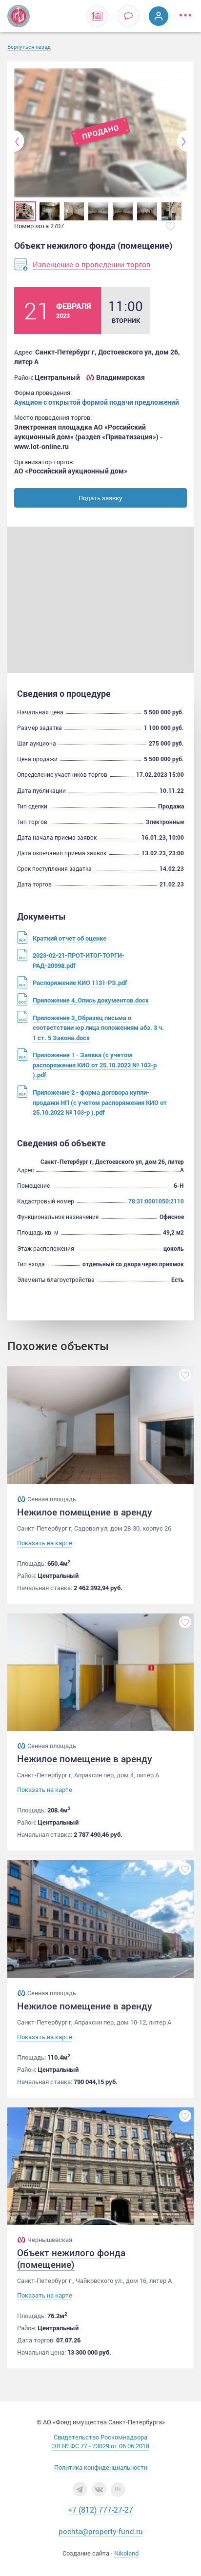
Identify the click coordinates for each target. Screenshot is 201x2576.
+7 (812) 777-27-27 (100, 2509)
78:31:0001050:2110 (156, 1201)
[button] (19, 141)
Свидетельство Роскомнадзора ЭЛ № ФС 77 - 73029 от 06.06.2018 (100, 2441)
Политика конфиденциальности (101, 2467)
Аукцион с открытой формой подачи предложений (97, 402)
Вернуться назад (29, 47)
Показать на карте (45, 1543)
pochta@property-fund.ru (101, 2531)
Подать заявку (100, 498)
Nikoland (126, 2553)
